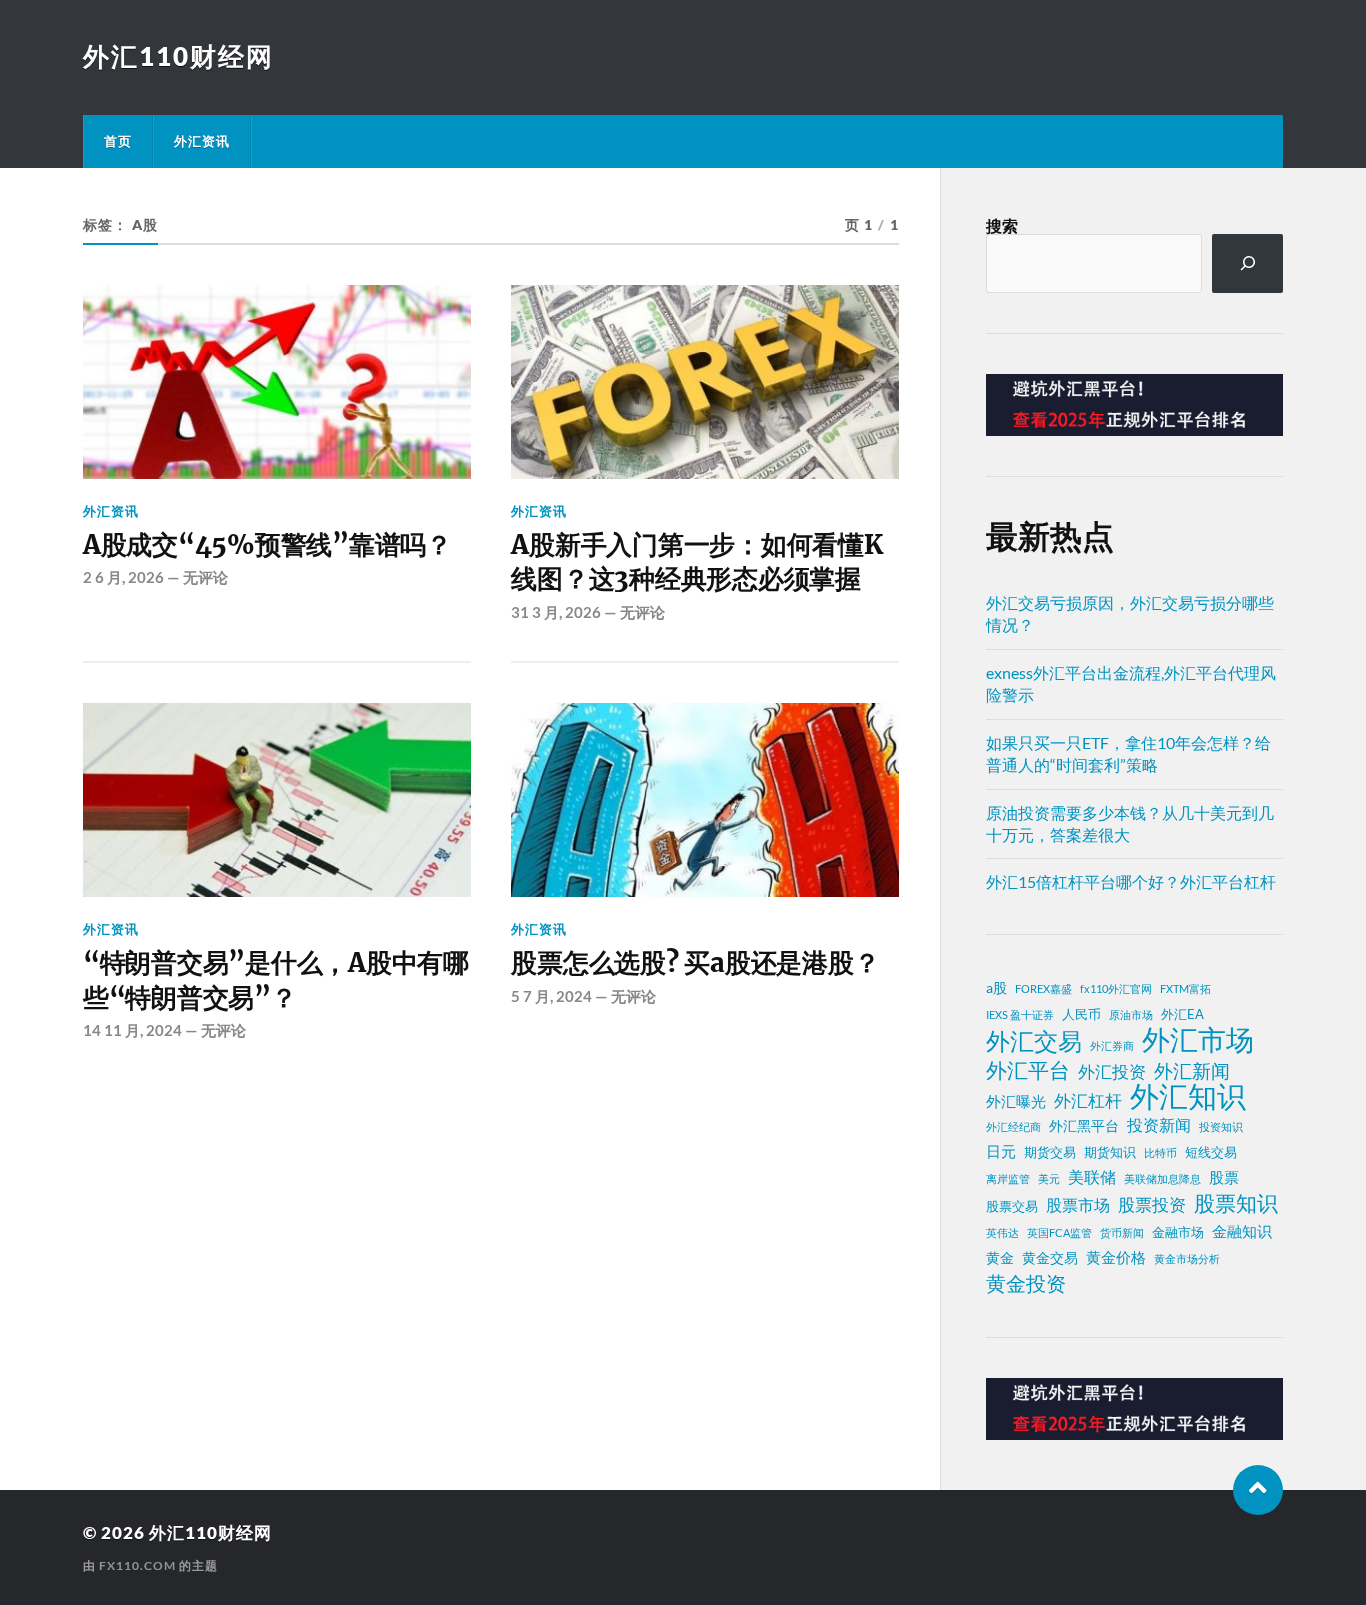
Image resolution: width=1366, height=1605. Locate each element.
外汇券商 (1112, 1045)
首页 (118, 141)
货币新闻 (1122, 1232)
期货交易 (1050, 1152)
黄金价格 (1116, 1257)
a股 (996, 987)
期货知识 (1110, 1152)
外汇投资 (1112, 1071)
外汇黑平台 (1084, 1125)
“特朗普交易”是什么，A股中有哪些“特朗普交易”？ (276, 980)
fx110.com (137, 1565)
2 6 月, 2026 (123, 577)
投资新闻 (1159, 1125)
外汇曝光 (1016, 1101)
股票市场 (1078, 1205)
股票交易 (1012, 1206)
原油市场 (1131, 1014)
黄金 (1000, 1257)
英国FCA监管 (1059, 1232)
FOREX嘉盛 (1043, 988)
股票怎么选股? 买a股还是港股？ (695, 963)
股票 (1224, 1177)
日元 (1001, 1151)
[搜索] (1247, 263)
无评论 (205, 577)
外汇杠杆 (1088, 1100)
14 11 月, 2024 (132, 1030)
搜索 (1002, 225)
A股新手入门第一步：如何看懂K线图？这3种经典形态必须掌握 (696, 562)
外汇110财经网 (178, 56)
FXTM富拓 (1185, 988)
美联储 (1092, 1177)
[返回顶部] (1258, 1490)
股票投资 (1152, 1204)
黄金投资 (1026, 1283)
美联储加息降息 (1162, 1178)
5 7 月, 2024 (551, 996)
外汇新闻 (1192, 1070)
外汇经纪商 (1013, 1126)
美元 (1049, 1178)
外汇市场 (1198, 1039)
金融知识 (1242, 1231)
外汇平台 (1028, 1070)
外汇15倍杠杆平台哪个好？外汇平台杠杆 (1131, 881)
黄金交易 (1050, 1257)
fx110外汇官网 (1116, 988)
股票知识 (1236, 1203)
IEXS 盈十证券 (1020, 1014)
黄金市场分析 (1187, 1258)
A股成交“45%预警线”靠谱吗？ (267, 545)
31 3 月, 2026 (556, 612)
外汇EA (1182, 1014)
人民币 (1081, 1014)
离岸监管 (1008, 1178)
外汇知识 (1188, 1096)
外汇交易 (1034, 1041)
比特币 (1160, 1152)
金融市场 (1178, 1232)
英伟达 (1002, 1232)
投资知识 (1221, 1126)
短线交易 (1211, 1152)
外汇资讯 (202, 141)
